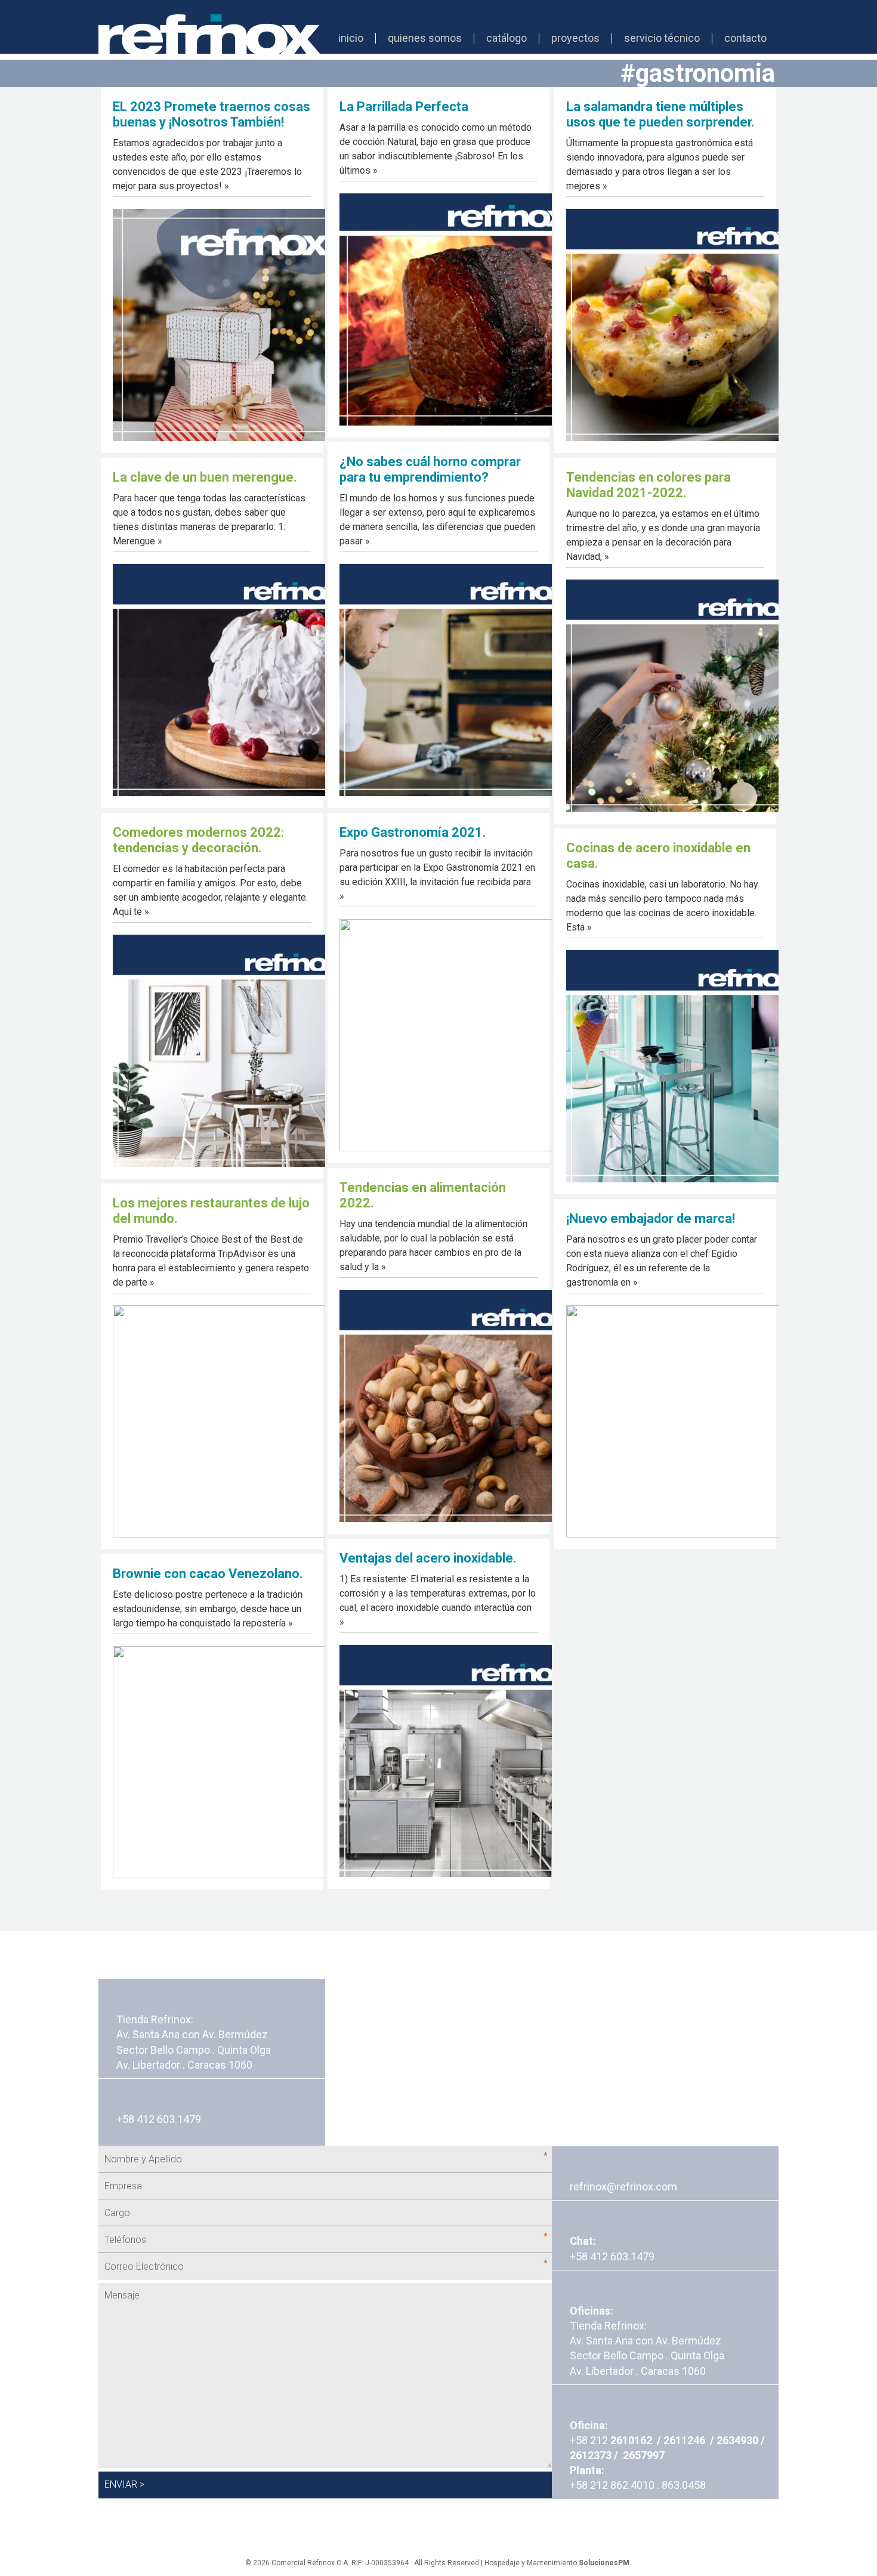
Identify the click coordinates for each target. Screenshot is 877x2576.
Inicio (351, 38)
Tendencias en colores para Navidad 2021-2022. (649, 485)
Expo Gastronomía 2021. (413, 832)
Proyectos (575, 38)
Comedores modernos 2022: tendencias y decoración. (198, 840)
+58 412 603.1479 (612, 2256)
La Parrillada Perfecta (404, 107)
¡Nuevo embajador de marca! (651, 1218)
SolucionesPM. (605, 2563)
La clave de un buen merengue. (205, 477)
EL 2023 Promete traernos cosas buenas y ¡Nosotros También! (211, 114)
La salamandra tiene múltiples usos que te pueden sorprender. (660, 114)
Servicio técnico (662, 38)
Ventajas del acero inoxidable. (428, 1558)
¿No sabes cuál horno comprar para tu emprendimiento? (430, 469)
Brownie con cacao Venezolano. (208, 1574)
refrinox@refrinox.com (623, 2187)
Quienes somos (425, 38)
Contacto (745, 38)
